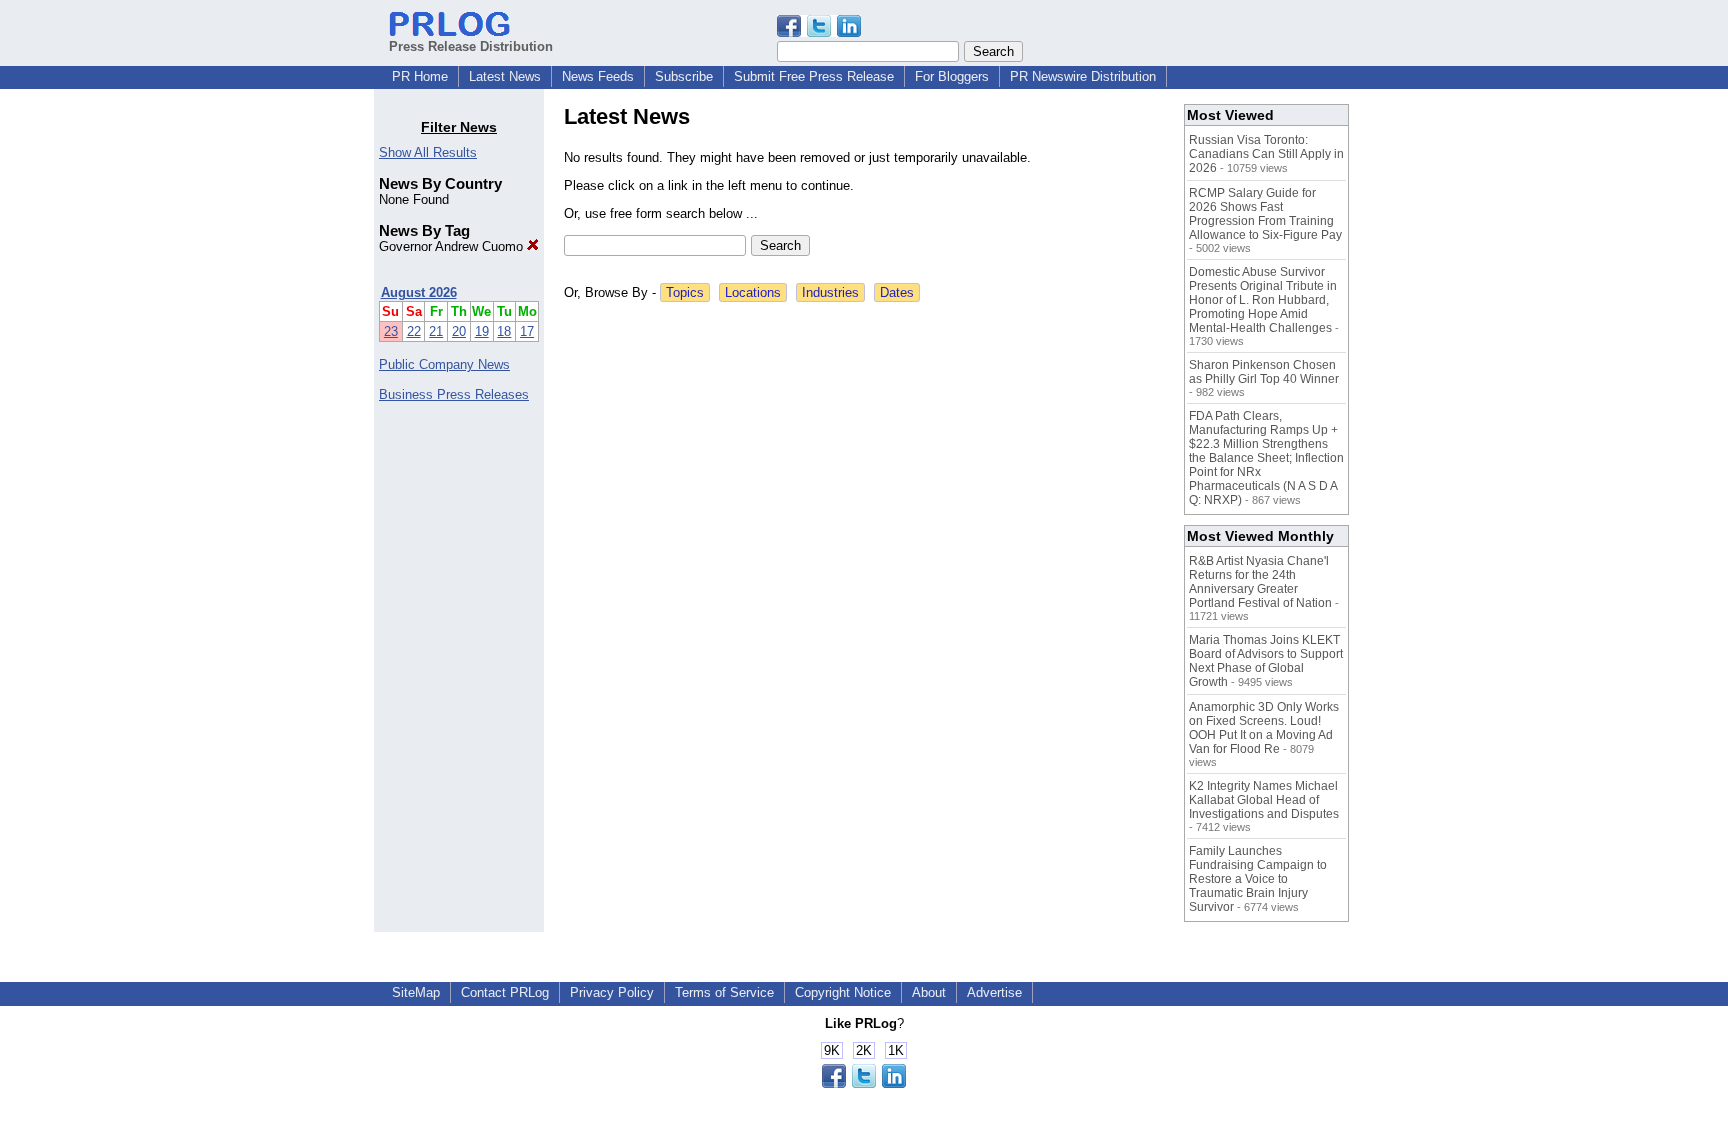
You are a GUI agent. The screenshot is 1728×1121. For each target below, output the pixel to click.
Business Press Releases (454, 394)
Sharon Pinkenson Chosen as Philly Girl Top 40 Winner (1264, 372)
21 (436, 331)
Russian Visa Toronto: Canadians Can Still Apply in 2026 (1266, 154)
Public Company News (444, 364)
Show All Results (428, 152)
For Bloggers (952, 76)
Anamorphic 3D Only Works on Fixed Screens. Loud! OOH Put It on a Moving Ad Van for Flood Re (1264, 728)
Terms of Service (724, 992)
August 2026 (419, 292)
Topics (685, 292)
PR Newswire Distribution (1083, 76)
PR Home (420, 76)
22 (414, 331)
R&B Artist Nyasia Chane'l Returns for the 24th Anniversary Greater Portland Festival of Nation (1260, 582)
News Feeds (598, 76)
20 (459, 331)
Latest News (505, 76)
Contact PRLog (505, 992)
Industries (830, 292)
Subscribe (684, 76)
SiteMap (416, 992)
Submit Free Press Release (814, 76)
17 (527, 331)
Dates (897, 292)
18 (504, 331)
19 (482, 331)
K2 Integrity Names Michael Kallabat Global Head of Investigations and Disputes (1264, 800)
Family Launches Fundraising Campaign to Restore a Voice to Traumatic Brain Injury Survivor (1258, 879)
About (929, 992)
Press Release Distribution (471, 46)
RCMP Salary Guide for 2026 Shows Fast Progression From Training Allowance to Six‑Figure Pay (1265, 214)
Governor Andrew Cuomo (453, 246)
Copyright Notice (843, 992)
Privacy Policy (612, 992)
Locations (753, 292)
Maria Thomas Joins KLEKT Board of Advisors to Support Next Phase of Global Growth (1266, 661)
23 (391, 331)
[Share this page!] (819, 32)
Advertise (994, 992)
